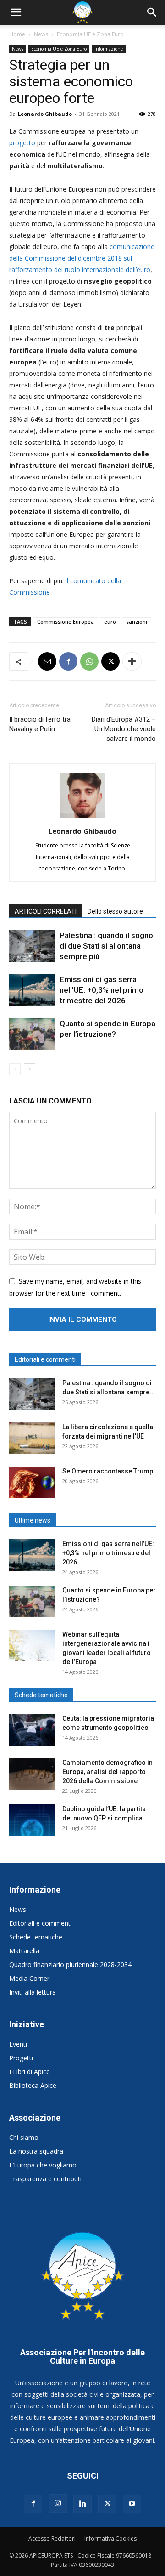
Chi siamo (24, 2137)
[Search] (152, 12)
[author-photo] (82, 817)
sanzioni (137, 622)
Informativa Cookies (110, 2539)
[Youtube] (132, 2504)
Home (17, 34)
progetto (22, 143)
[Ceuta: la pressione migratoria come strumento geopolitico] (32, 1730)
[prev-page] (15, 1069)
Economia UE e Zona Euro (90, 34)
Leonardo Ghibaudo (45, 114)
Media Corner (29, 1978)
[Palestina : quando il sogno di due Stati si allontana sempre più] (32, 946)
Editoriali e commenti (41, 1923)
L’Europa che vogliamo (43, 2165)
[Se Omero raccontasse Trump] (32, 1482)
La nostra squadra (36, 2151)
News (41, 34)
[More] (132, 661)
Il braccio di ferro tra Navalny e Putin (40, 724)
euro (110, 622)
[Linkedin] (82, 2504)
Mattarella (24, 1951)
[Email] (47, 661)
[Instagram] (58, 2503)
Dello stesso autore (115, 911)
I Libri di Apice (30, 2072)
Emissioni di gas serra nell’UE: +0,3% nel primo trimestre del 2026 (102, 990)
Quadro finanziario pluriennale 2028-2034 (70, 1965)
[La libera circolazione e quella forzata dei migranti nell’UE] (32, 1438)
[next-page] (30, 1069)
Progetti (21, 2058)
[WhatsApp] (89, 661)
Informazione (109, 49)
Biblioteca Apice (33, 2085)
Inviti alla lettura (33, 1992)
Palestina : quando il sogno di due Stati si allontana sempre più (106, 946)
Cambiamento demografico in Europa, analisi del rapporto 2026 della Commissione (107, 1772)
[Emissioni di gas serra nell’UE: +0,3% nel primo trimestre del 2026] (32, 990)
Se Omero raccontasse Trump (108, 1471)
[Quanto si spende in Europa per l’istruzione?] (32, 1034)
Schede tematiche (36, 1937)
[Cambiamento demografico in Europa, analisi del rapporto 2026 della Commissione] (32, 1774)
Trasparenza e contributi (45, 2179)
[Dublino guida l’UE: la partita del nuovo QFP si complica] (32, 1820)
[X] (110, 661)
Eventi (18, 2044)
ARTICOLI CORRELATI (46, 911)
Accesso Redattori (52, 2539)
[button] (16, 12)
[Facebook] (68, 661)
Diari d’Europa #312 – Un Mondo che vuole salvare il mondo (124, 729)
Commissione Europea (66, 622)
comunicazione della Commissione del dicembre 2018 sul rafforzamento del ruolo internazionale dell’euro (82, 258)
